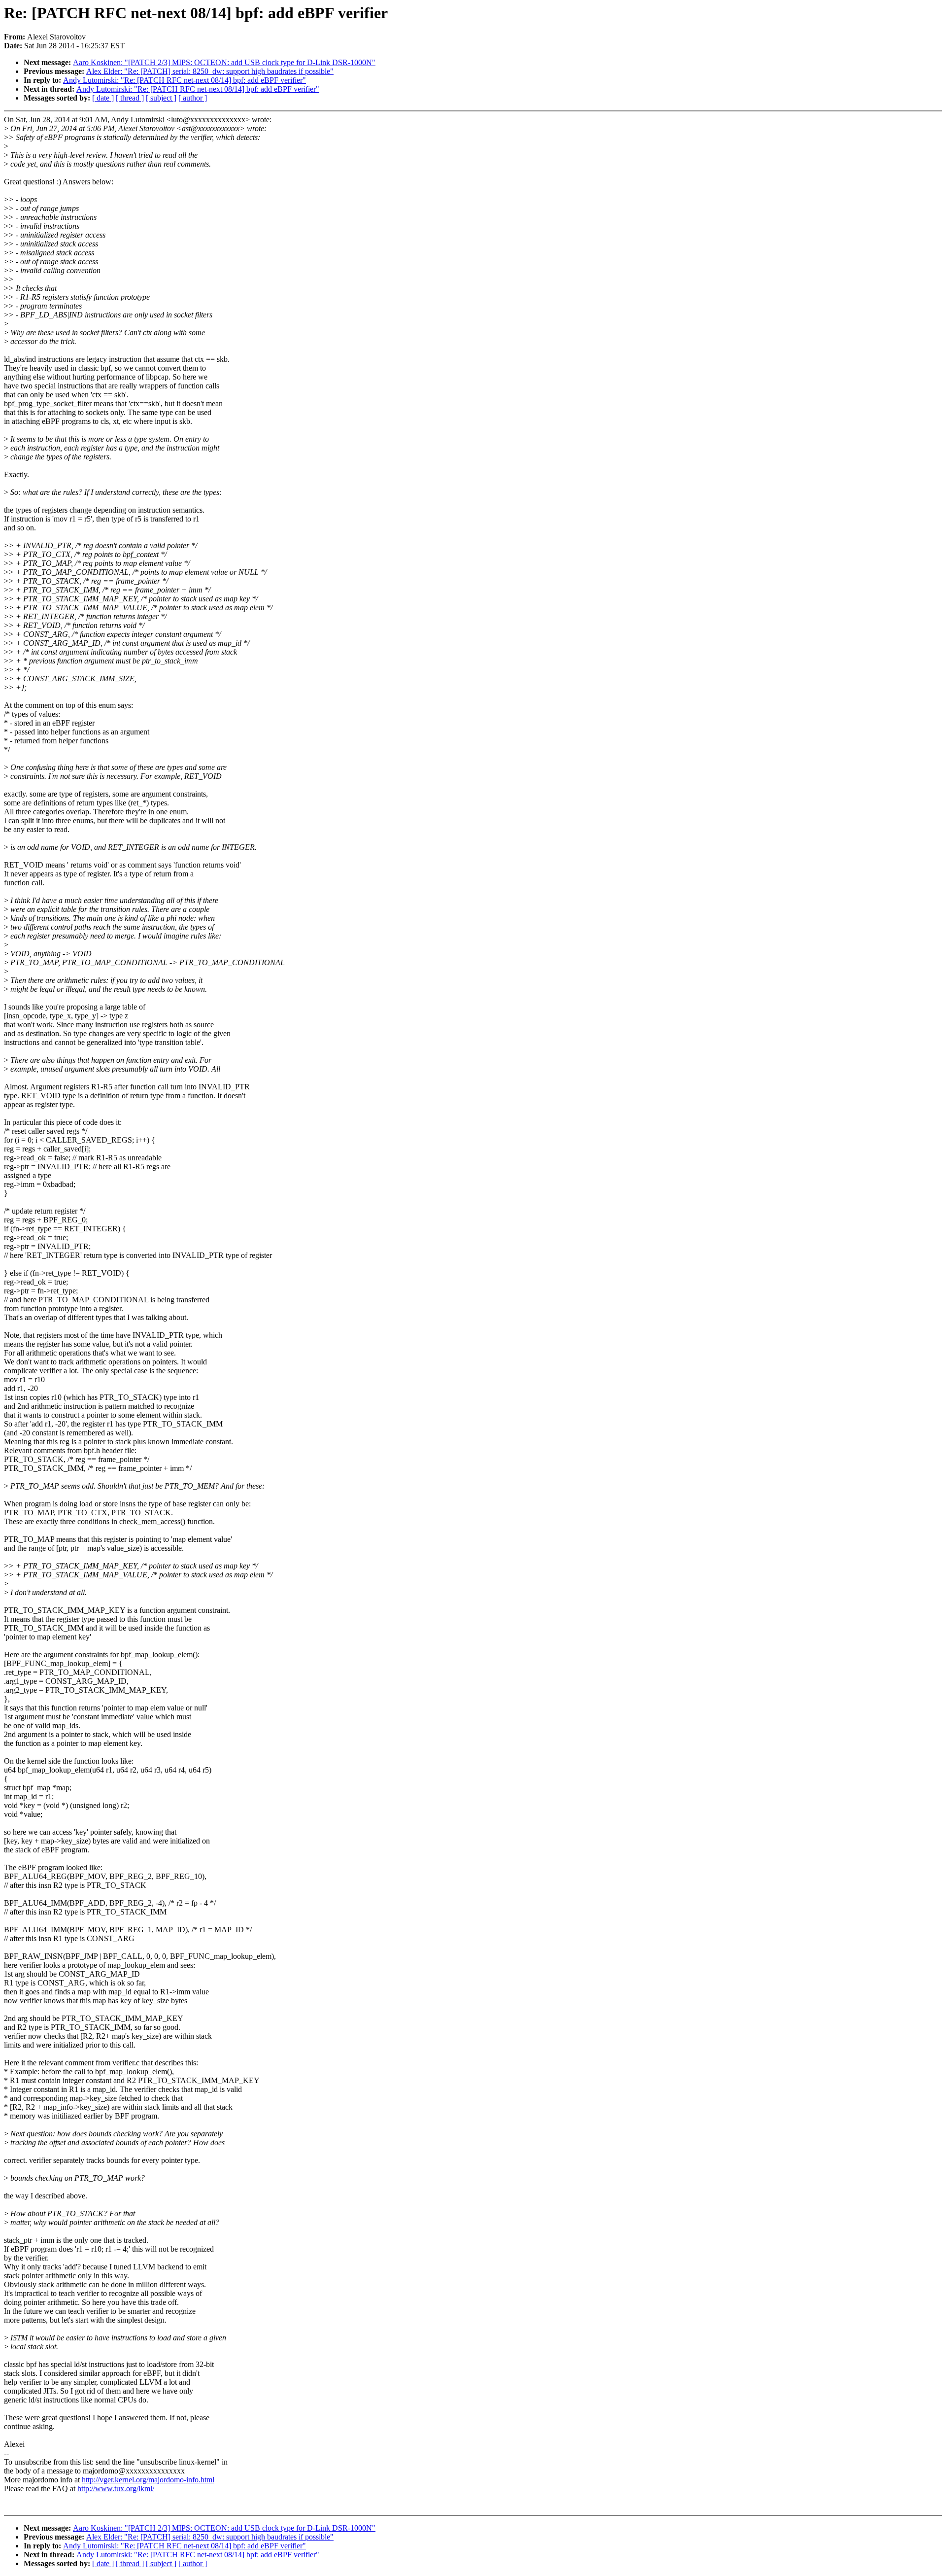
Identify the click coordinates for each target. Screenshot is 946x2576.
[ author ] (193, 98)
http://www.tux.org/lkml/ (116, 2489)
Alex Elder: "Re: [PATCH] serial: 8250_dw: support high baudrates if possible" (210, 71)
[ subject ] (161, 98)
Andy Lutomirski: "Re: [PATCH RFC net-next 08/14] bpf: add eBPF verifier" (185, 80)
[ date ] (103, 98)
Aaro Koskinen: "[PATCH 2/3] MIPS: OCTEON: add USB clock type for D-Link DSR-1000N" (224, 62)
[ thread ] (130, 98)
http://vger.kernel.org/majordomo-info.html (148, 2480)
